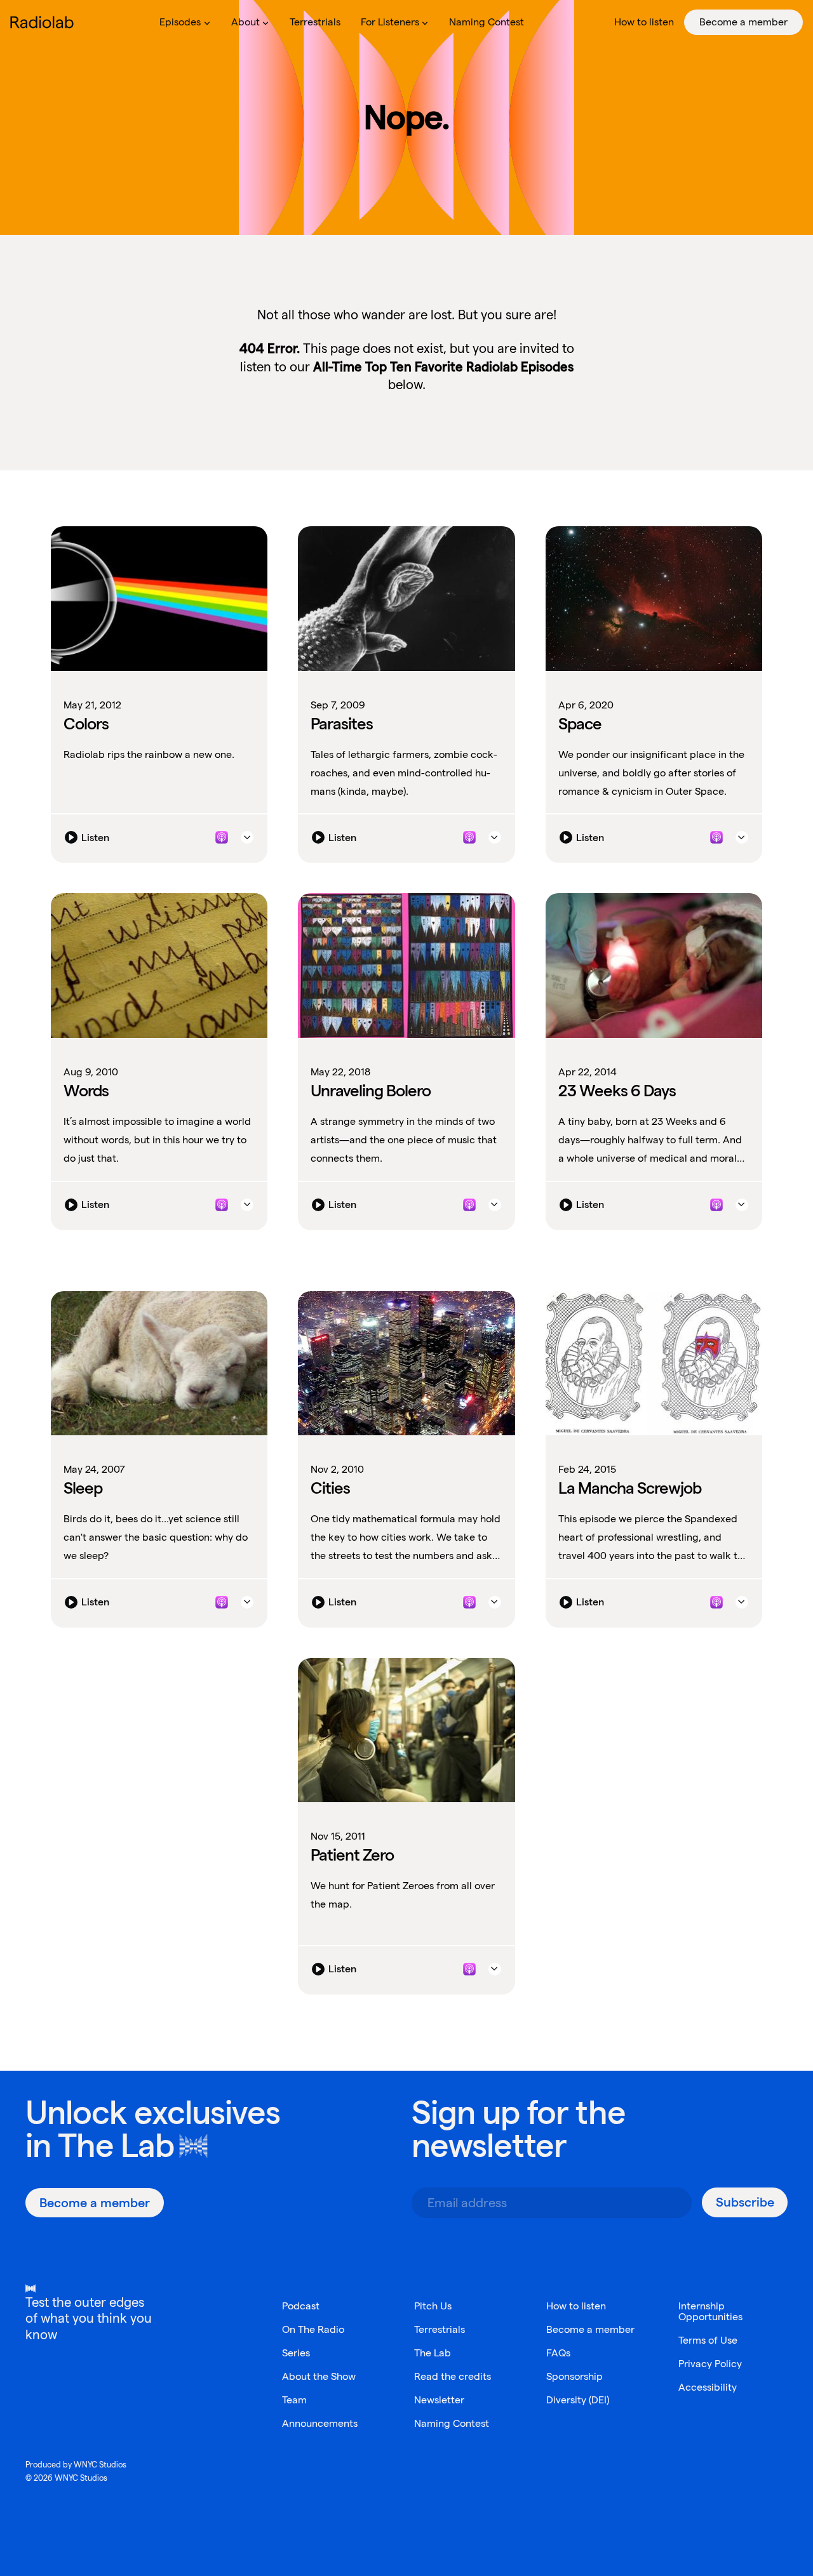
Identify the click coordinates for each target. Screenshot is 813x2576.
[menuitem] (185, 22)
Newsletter (439, 2400)
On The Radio (313, 2329)
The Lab (116, 2145)
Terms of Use (708, 2340)
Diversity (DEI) (578, 2400)
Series (296, 2353)
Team (294, 2400)
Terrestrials (440, 2329)
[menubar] (476, 22)
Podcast (301, 2306)
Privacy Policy (710, 2364)
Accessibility (708, 2387)
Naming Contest (452, 2423)
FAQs (558, 2353)
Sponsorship (574, 2376)
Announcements (320, 2423)
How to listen (576, 2306)
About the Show (319, 2376)
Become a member (590, 2329)
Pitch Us (433, 2306)
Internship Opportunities (710, 2311)
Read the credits (453, 2376)
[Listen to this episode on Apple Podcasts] (222, 837)
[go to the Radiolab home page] (44, 22)
